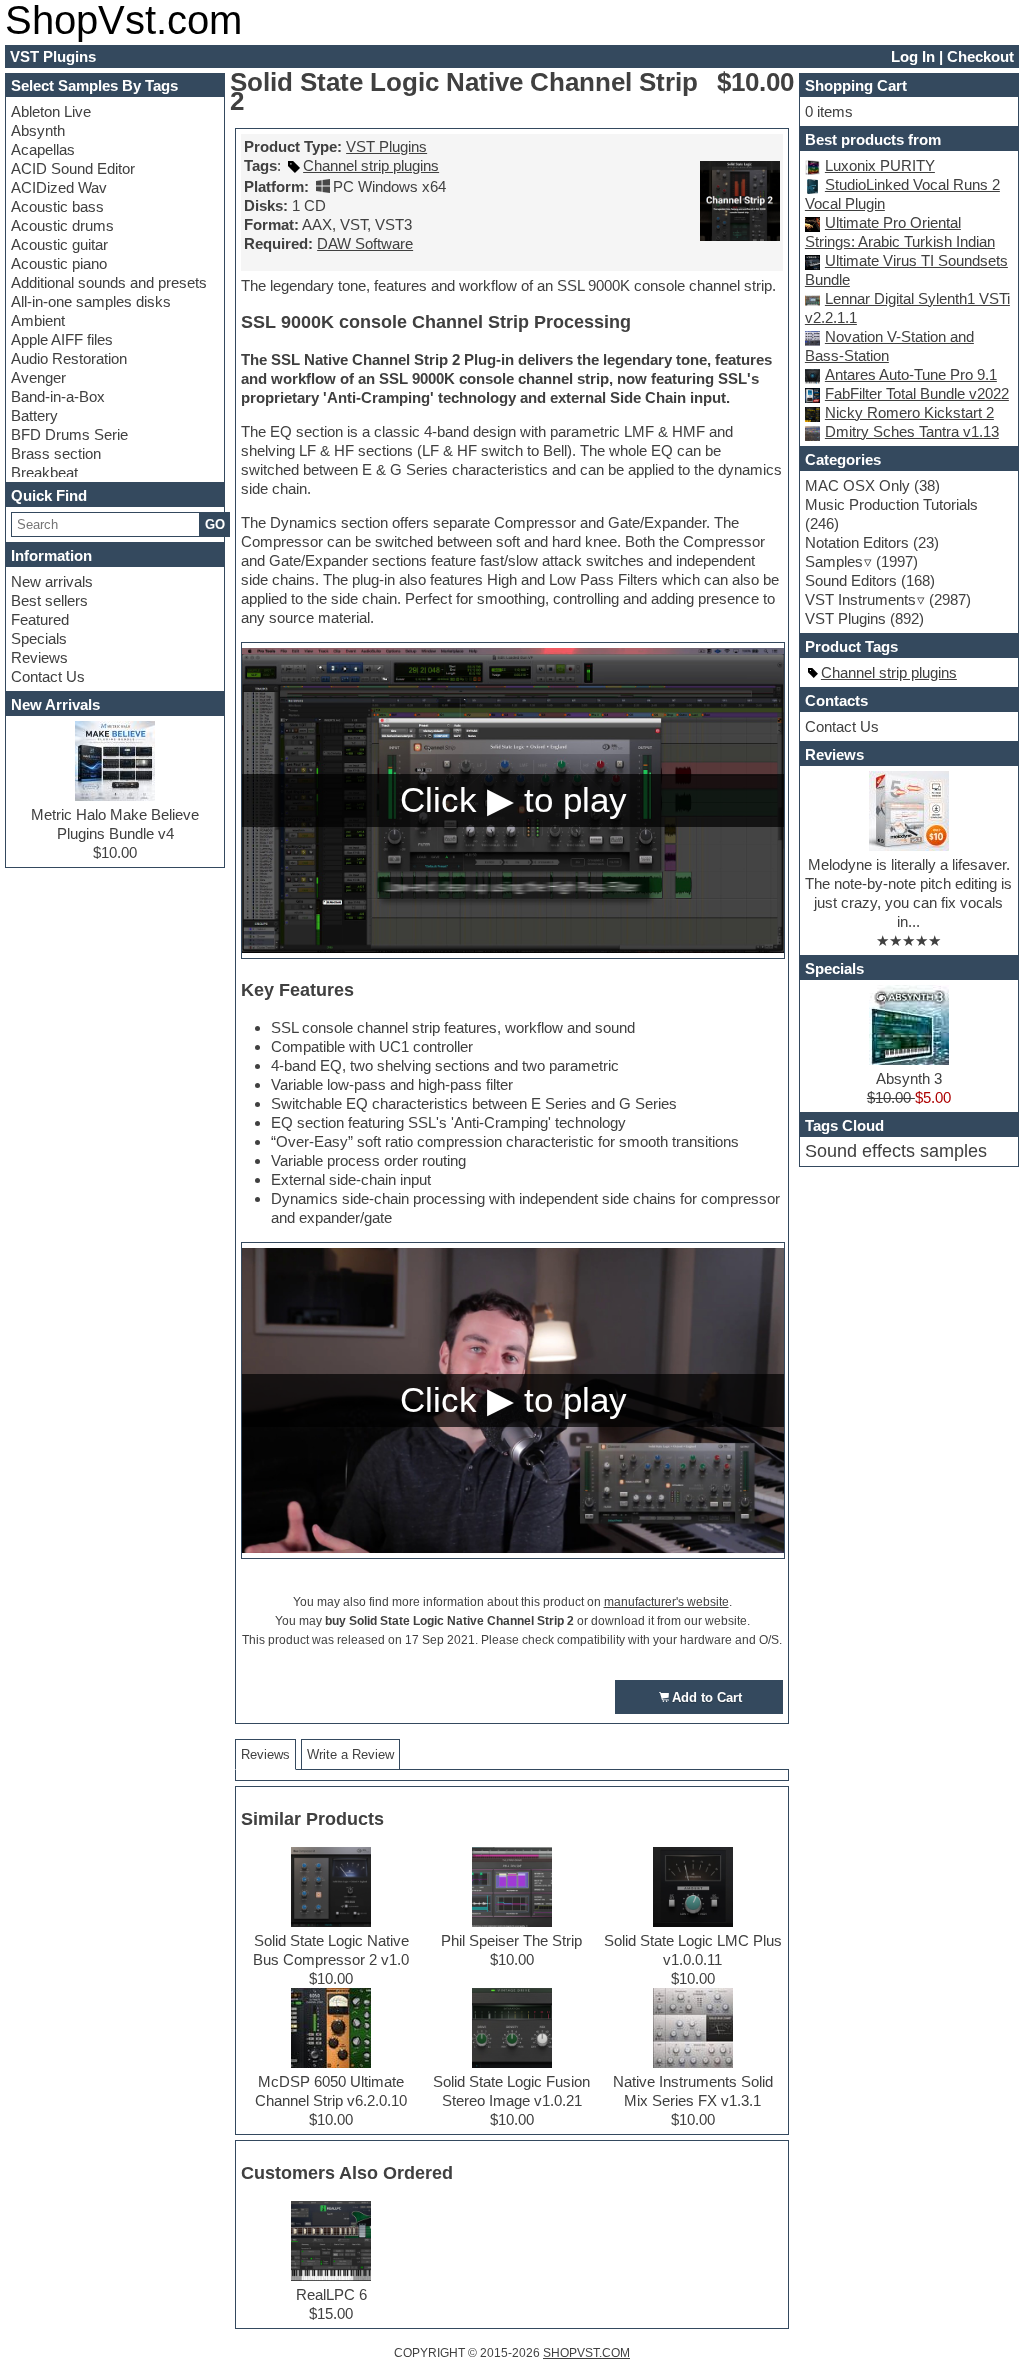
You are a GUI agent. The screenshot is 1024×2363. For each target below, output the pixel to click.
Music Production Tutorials (891, 504)
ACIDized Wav (59, 187)
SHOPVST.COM (586, 2353)
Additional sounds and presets (109, 282)
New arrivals (52, 581)
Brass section (56, 453)
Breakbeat (44, 472)
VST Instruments (860, 599)
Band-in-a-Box (58, 396)
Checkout (980, 56)
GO (215, 524)
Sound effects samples (896, 1151)
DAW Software (365, 243)
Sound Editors (851, 580)
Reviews (39, 657)
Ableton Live (51, 111)
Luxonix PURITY (880, 165)
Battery (34, 415)
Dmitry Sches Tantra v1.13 (912, 431)
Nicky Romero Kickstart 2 (909, 412)
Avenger (38, 377)
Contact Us (48, 676)
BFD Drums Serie (69, 434)
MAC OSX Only (857, 485)
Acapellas (43, 149)
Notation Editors (857, 542)
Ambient (38, 320)
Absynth (38, 130)
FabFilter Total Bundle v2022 (917, 393)
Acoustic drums (62, 225)
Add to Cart (707, 1697)
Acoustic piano (59, 263)
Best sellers (49, 600)
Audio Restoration (69, 358)
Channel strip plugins (371, 165)
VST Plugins (386, 146)
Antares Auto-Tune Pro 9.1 (911, 374)
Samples (834, 561)
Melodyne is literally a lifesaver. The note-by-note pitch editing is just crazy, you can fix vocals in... (908, 893)
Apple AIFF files (62, 339)
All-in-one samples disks (91, 301)
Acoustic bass (57, 206)
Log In (913, 56)
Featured (40, 619)
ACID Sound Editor (73, 168)
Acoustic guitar (59, 244)
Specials (39, 638)
